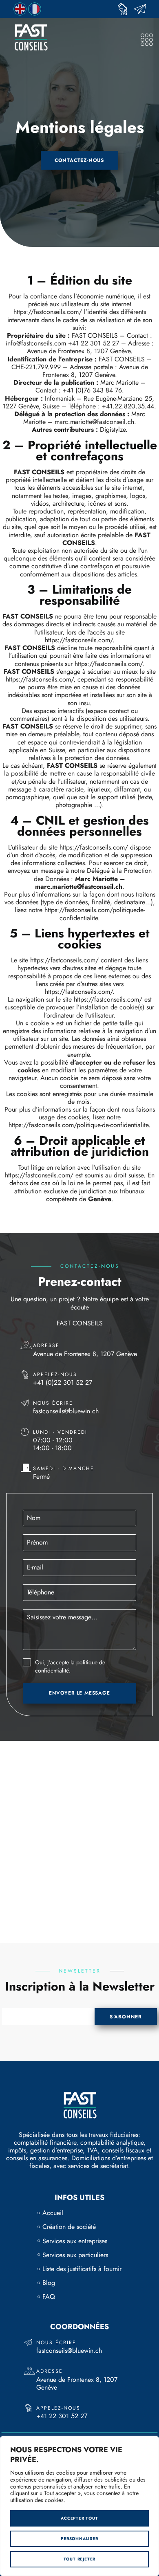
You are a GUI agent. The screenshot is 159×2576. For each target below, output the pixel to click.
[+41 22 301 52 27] (125, 9)
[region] (79, 2506)
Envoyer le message (79, 1693)
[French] (35, 8)
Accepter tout (79, 2518)
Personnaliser (79, 2539)
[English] (20, 8)
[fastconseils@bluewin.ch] (142, 9)
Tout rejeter (80, 2559)
